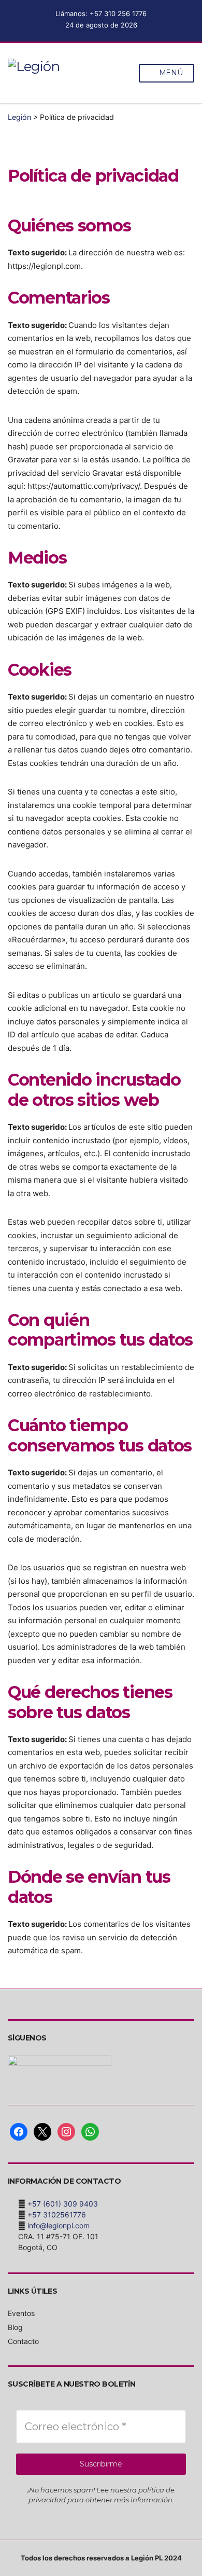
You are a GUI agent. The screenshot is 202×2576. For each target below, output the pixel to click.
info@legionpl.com (59, 2225)
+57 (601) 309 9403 (63, 2204)
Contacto (23, 2341)
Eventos (21, 2313)
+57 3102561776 (57, 2215)
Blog (15, 2327)
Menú (170, 73)
